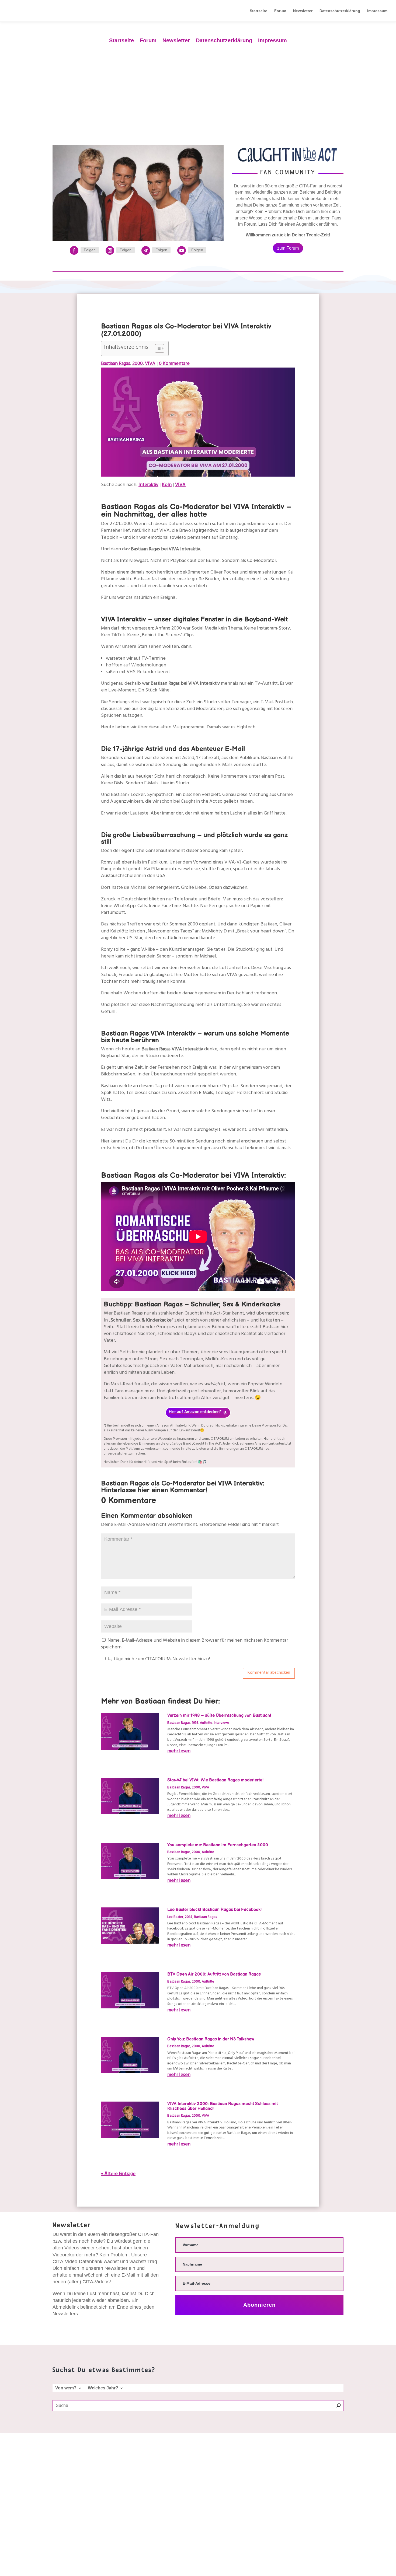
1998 (195, 1723)
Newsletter (303, 11)
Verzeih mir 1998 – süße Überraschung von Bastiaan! (219, 1716)
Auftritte (206, 1723)
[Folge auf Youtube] (182, 250)
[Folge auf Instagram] (110, 250)
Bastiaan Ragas (116, 364)
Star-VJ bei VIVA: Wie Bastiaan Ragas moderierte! (215, 1780)
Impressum (377, 11)
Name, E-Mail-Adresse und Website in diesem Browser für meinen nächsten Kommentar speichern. (194, 1644)
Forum (280, 11)
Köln (167, 485)
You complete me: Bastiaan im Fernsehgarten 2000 (218, 1845)
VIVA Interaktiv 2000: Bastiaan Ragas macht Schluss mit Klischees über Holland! (223, 2106)
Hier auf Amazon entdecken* (195, 1413)
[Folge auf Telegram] (146, 250)
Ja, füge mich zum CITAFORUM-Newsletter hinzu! (158, 1660)
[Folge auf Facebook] (74, 250)
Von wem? (66, 2388)
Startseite (258, 11)
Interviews (222, 1723)
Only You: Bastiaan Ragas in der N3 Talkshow (211, 2039)
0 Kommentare (174, 364)
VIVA (150, 364)
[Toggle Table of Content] (157, 348)
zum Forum (288, 248)
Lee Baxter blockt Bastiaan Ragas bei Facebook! (214, 1910)
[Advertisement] (198, 90)
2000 (138, 364)
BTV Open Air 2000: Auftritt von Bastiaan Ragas (214, 1974)
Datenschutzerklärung (340, 11)
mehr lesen (179, 1752)
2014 (189, 1917)
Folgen (90, 250)
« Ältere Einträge (118, 2174)
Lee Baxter (175, 1917)
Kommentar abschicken (269, 1673)
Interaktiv (148, 485)
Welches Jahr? (103, 2388)
